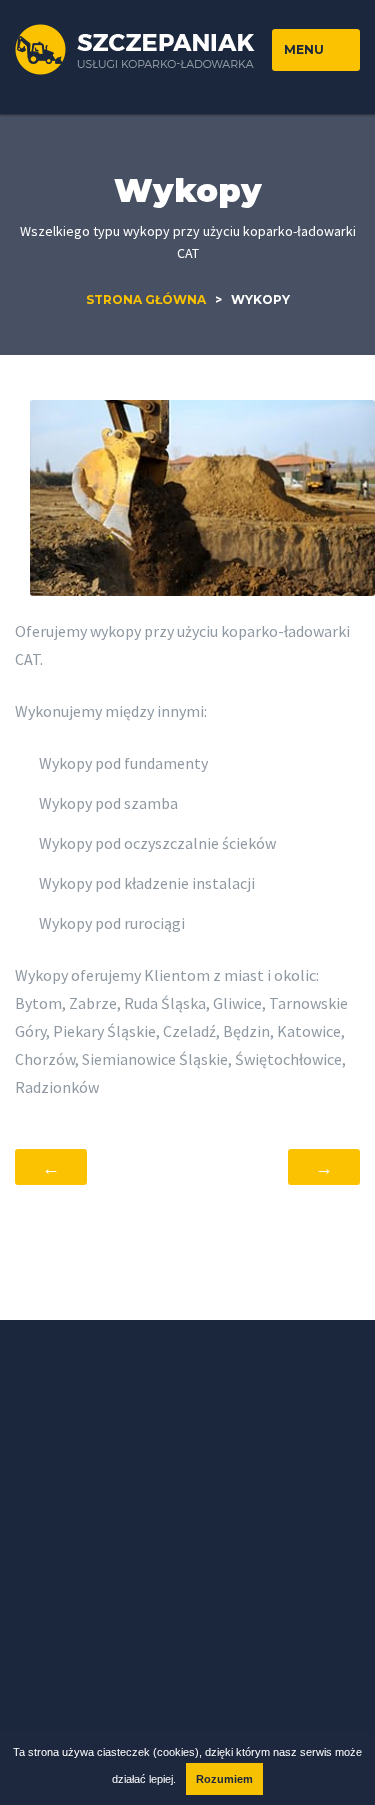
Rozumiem (224, 1779)
